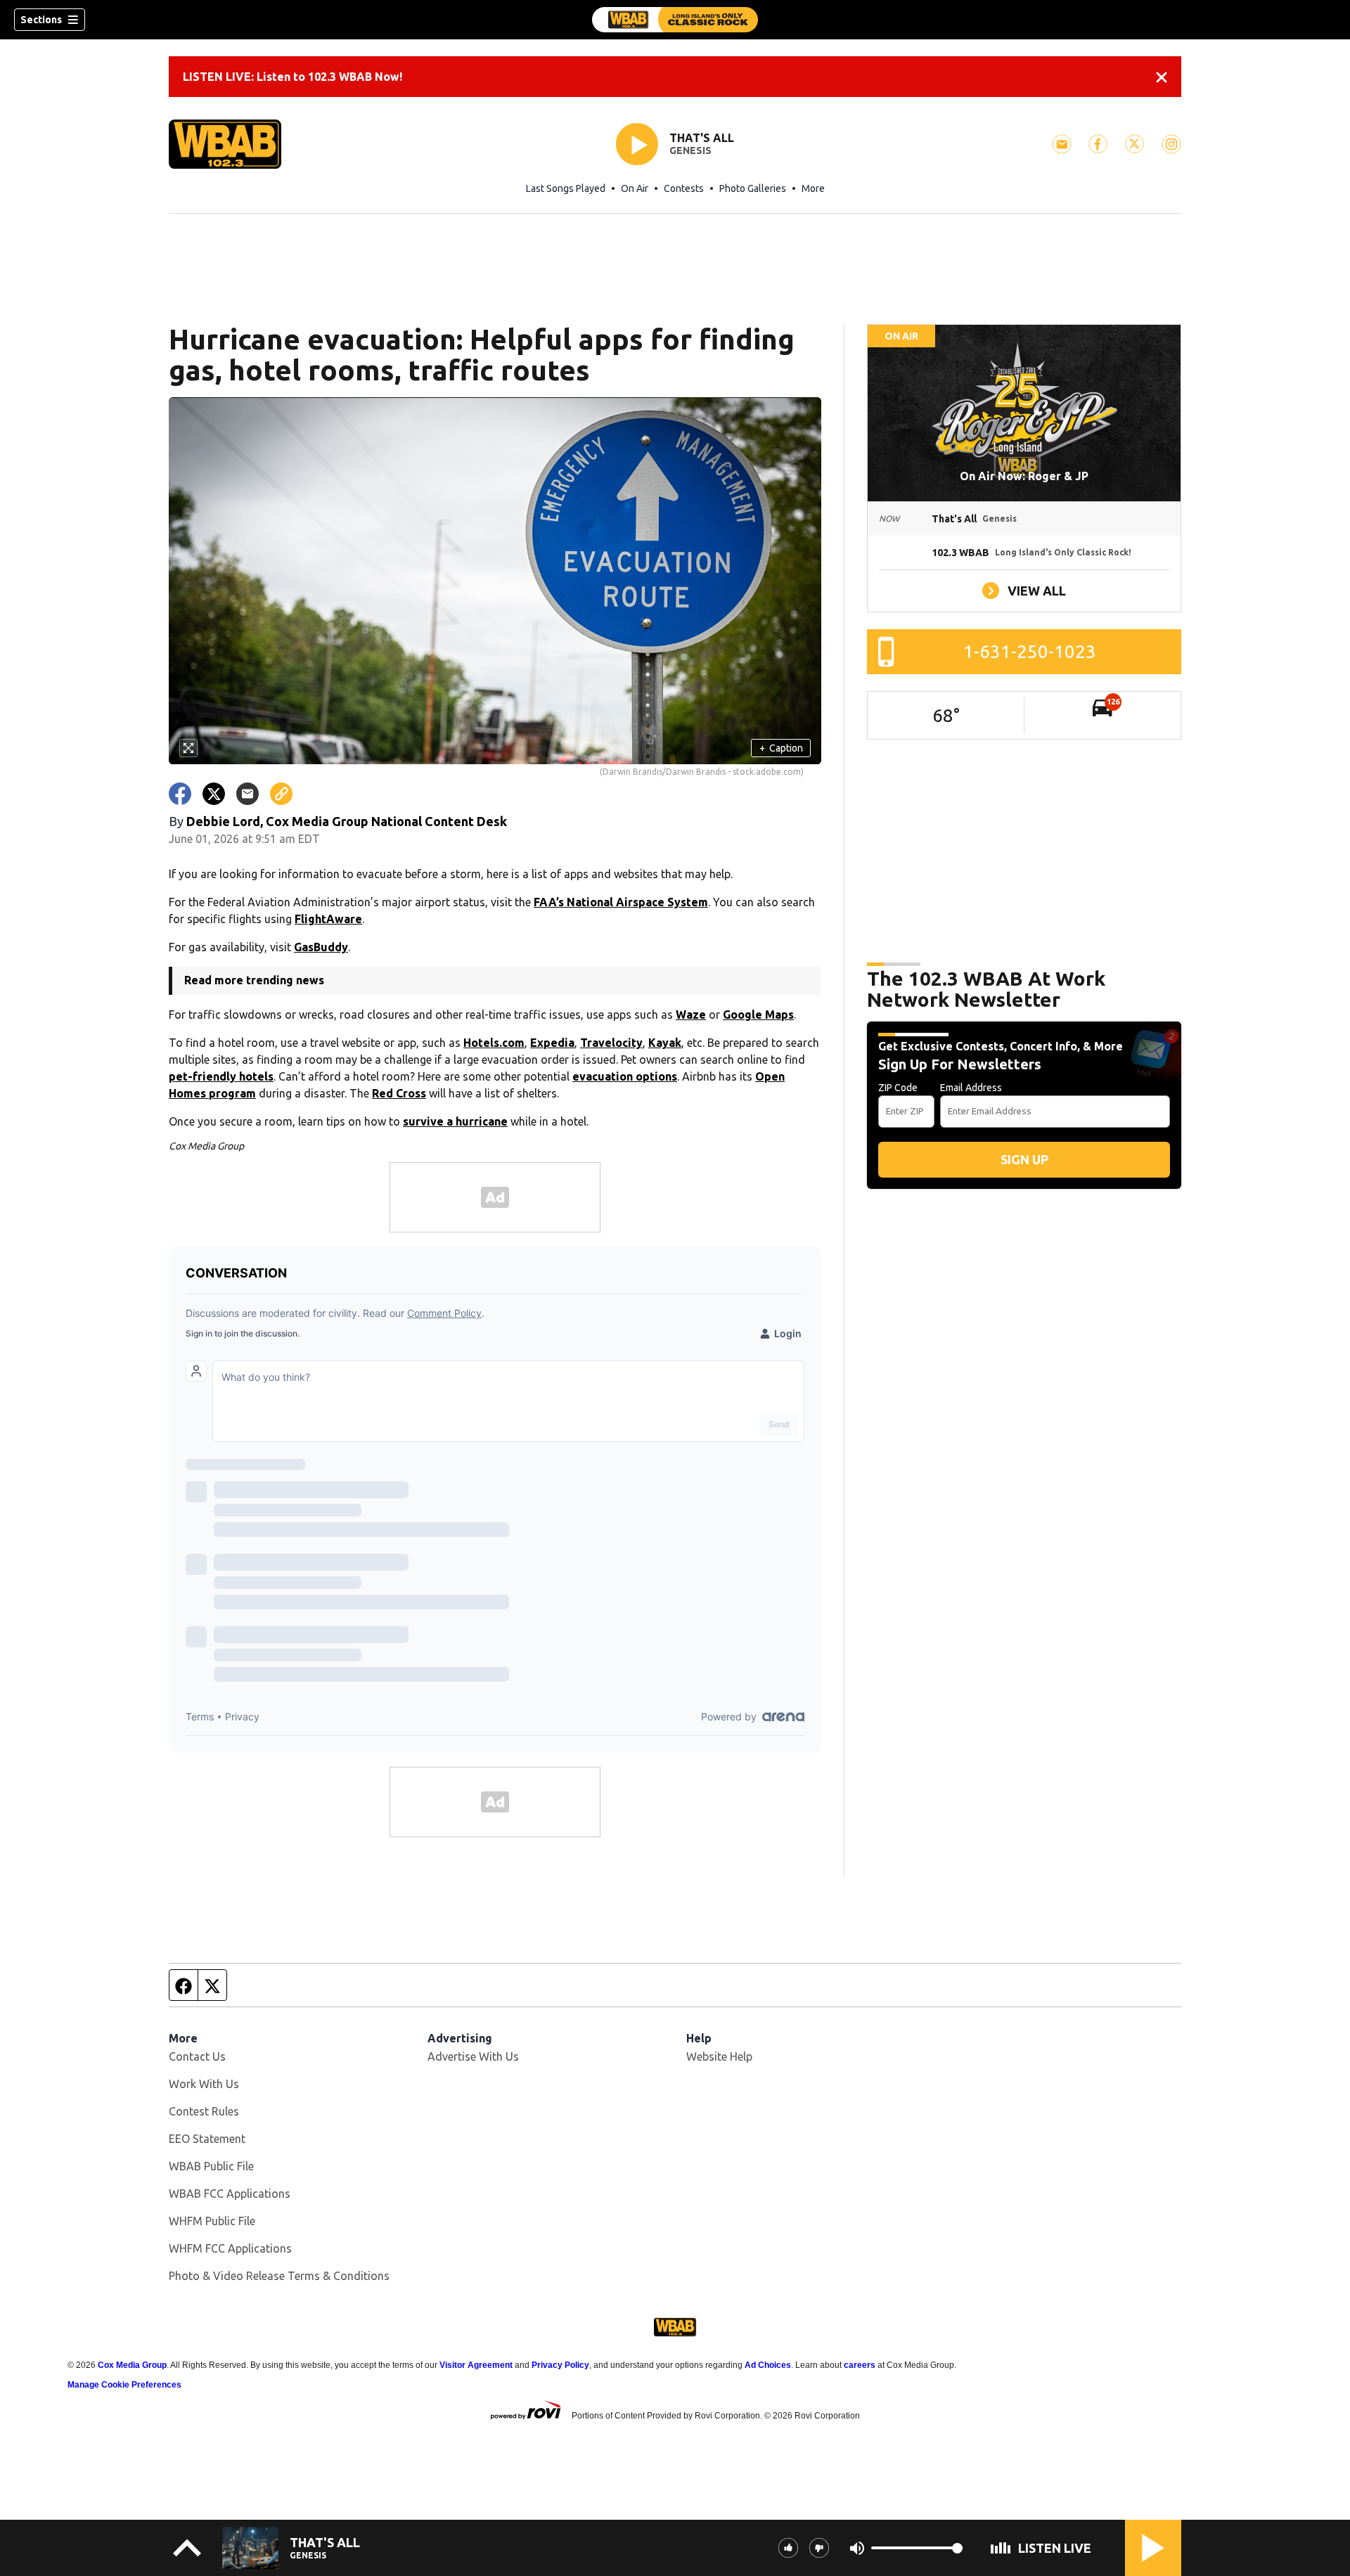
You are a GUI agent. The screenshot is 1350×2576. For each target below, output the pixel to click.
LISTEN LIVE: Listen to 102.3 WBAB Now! (292, 77)
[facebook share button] (180, 794)
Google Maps (758, 1015)
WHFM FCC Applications (230, 2248)
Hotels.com (494, 1043)
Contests (684, 188)
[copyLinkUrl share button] (281, 794)
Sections (41, 20)
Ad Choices (768, 2365)
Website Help (719, 2056)
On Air (635, 188)
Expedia (552, 1043)
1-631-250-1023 (1030, 651)
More (813, 188)
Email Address (971, 1088)
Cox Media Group (132, 2365)
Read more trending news (254, 980)
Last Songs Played (566, 188)
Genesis (690, 150)
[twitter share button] (214, 794)
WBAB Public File (211, 2166)
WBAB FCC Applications (230, 2194)
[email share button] (247, 794)
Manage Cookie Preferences (124, 2385)
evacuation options (625, 1076)
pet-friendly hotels (221, 1076)
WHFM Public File (212, 2221)
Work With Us (204, 2084)
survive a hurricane (455, 1121)
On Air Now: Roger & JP (1024, 476)
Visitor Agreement (476, 2365)
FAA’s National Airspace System (621, 902)
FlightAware (328, 919)
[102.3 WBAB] (675, 20)
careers (860, 2365)
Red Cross (399, 1093)
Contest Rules (204, 2111)
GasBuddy (321, 947)
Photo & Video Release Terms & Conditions (279, 2276)
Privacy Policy (560, 2365)
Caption (781, 748)
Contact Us (197, 2056)
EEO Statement (207, 2139)
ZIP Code (898, 1088)
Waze (691, 1015)
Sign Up (1024, 1159)
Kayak (665, 1043)
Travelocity (611, 1043)
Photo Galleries (753, 188)
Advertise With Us (473, 2056)
